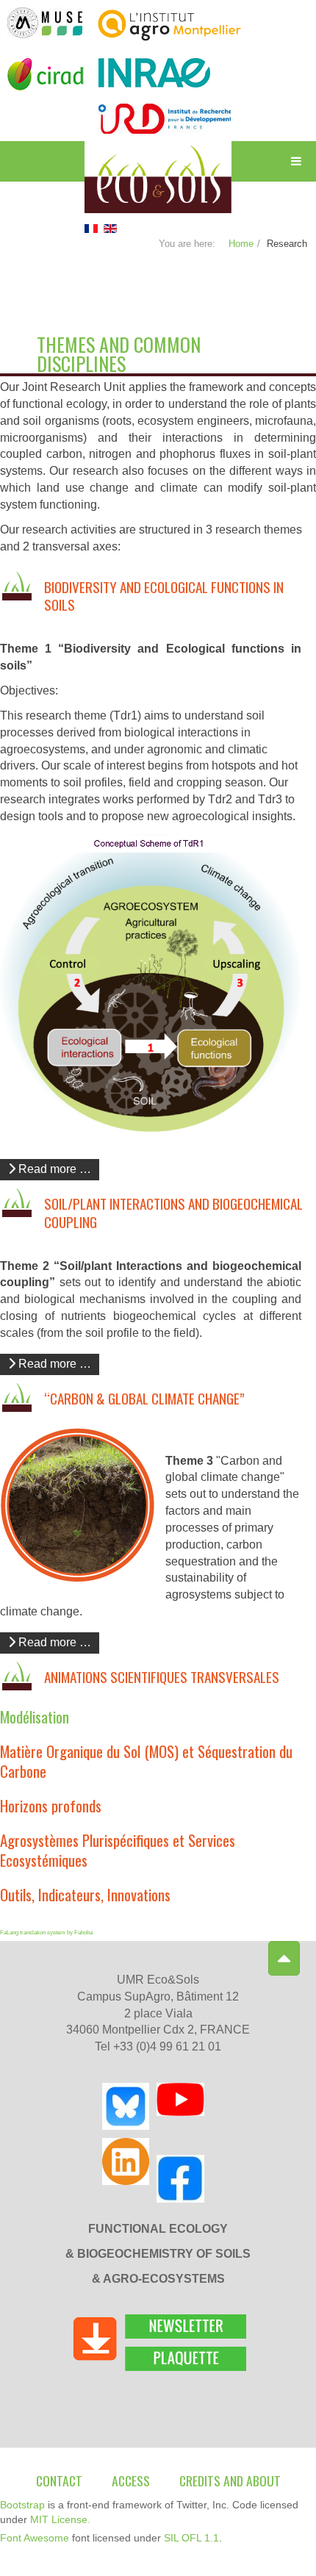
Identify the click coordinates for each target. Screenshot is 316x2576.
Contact (59, 2480)
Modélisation (35, 1716)
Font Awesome (35, 2538)
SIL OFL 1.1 (191, 2538)
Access (131, 2480)
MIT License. (60, 2519)
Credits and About (230, 2480)
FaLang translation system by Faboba (46, 1933)
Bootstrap (22, 2505)
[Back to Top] (284, 1958)
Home (241, 244)
